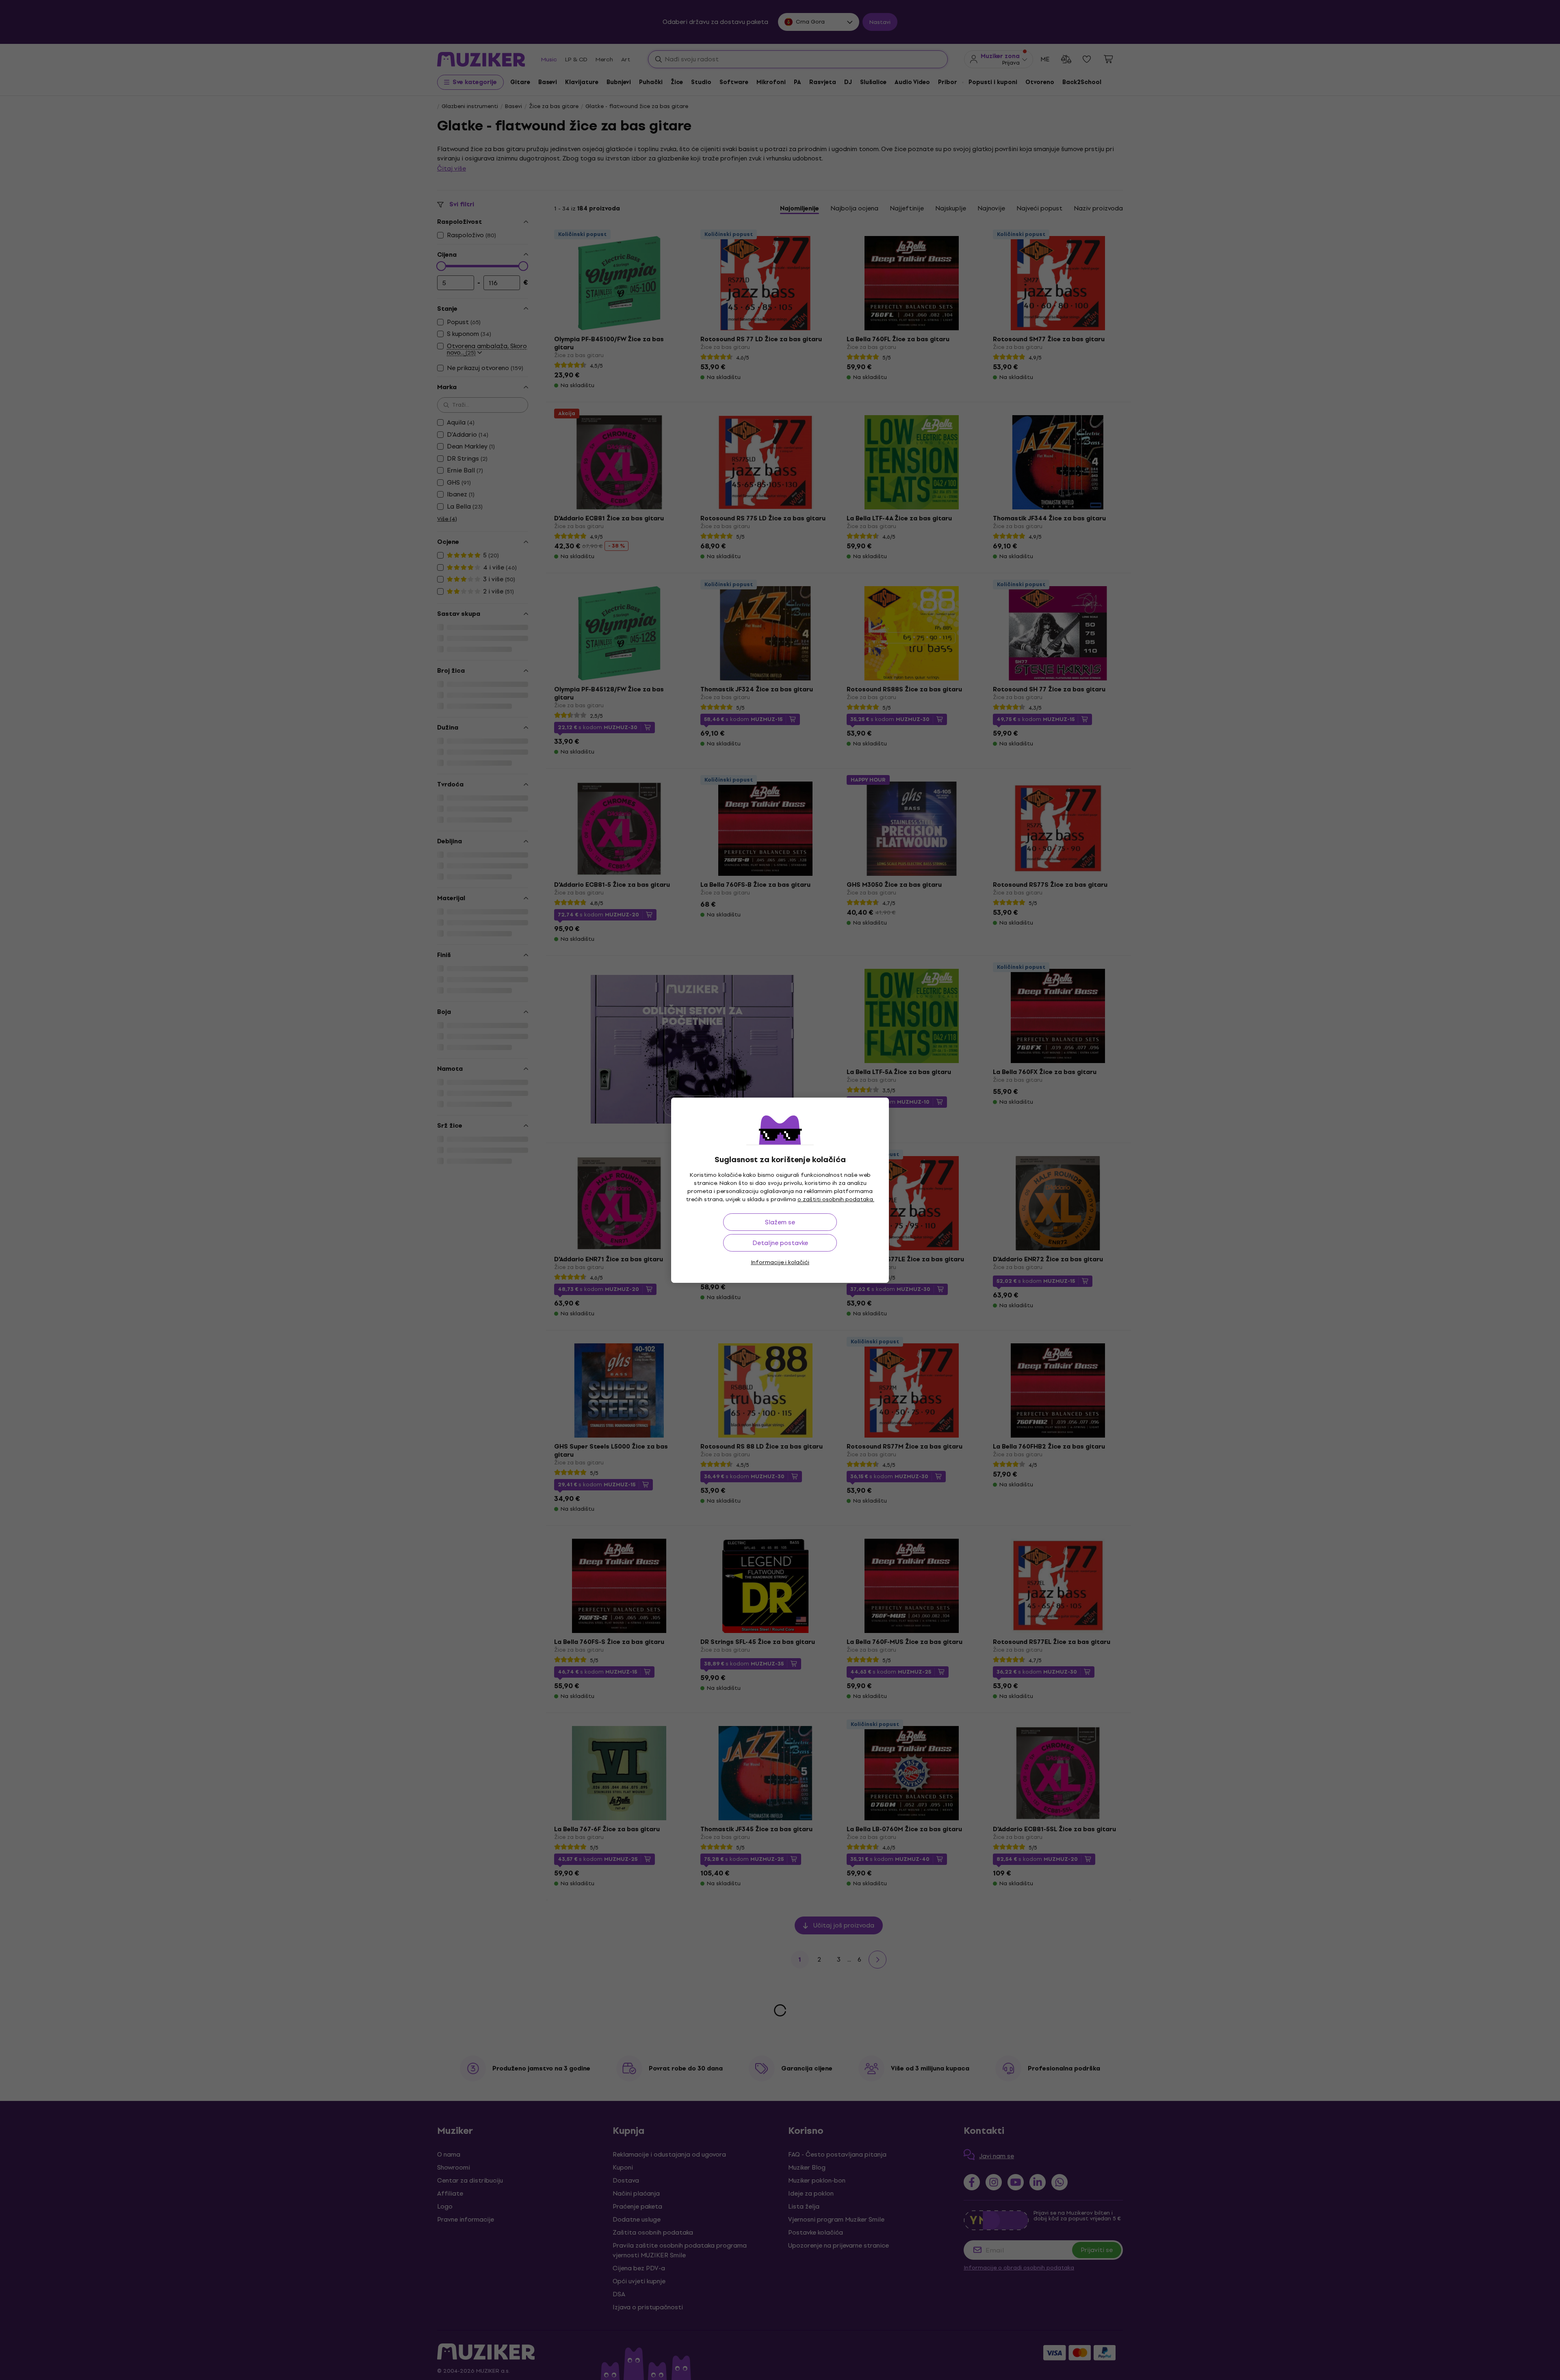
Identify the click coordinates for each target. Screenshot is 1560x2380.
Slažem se (780, 1222)
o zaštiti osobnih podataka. (836, 1199)
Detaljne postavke (780, 1243)
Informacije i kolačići (780, 1262)
